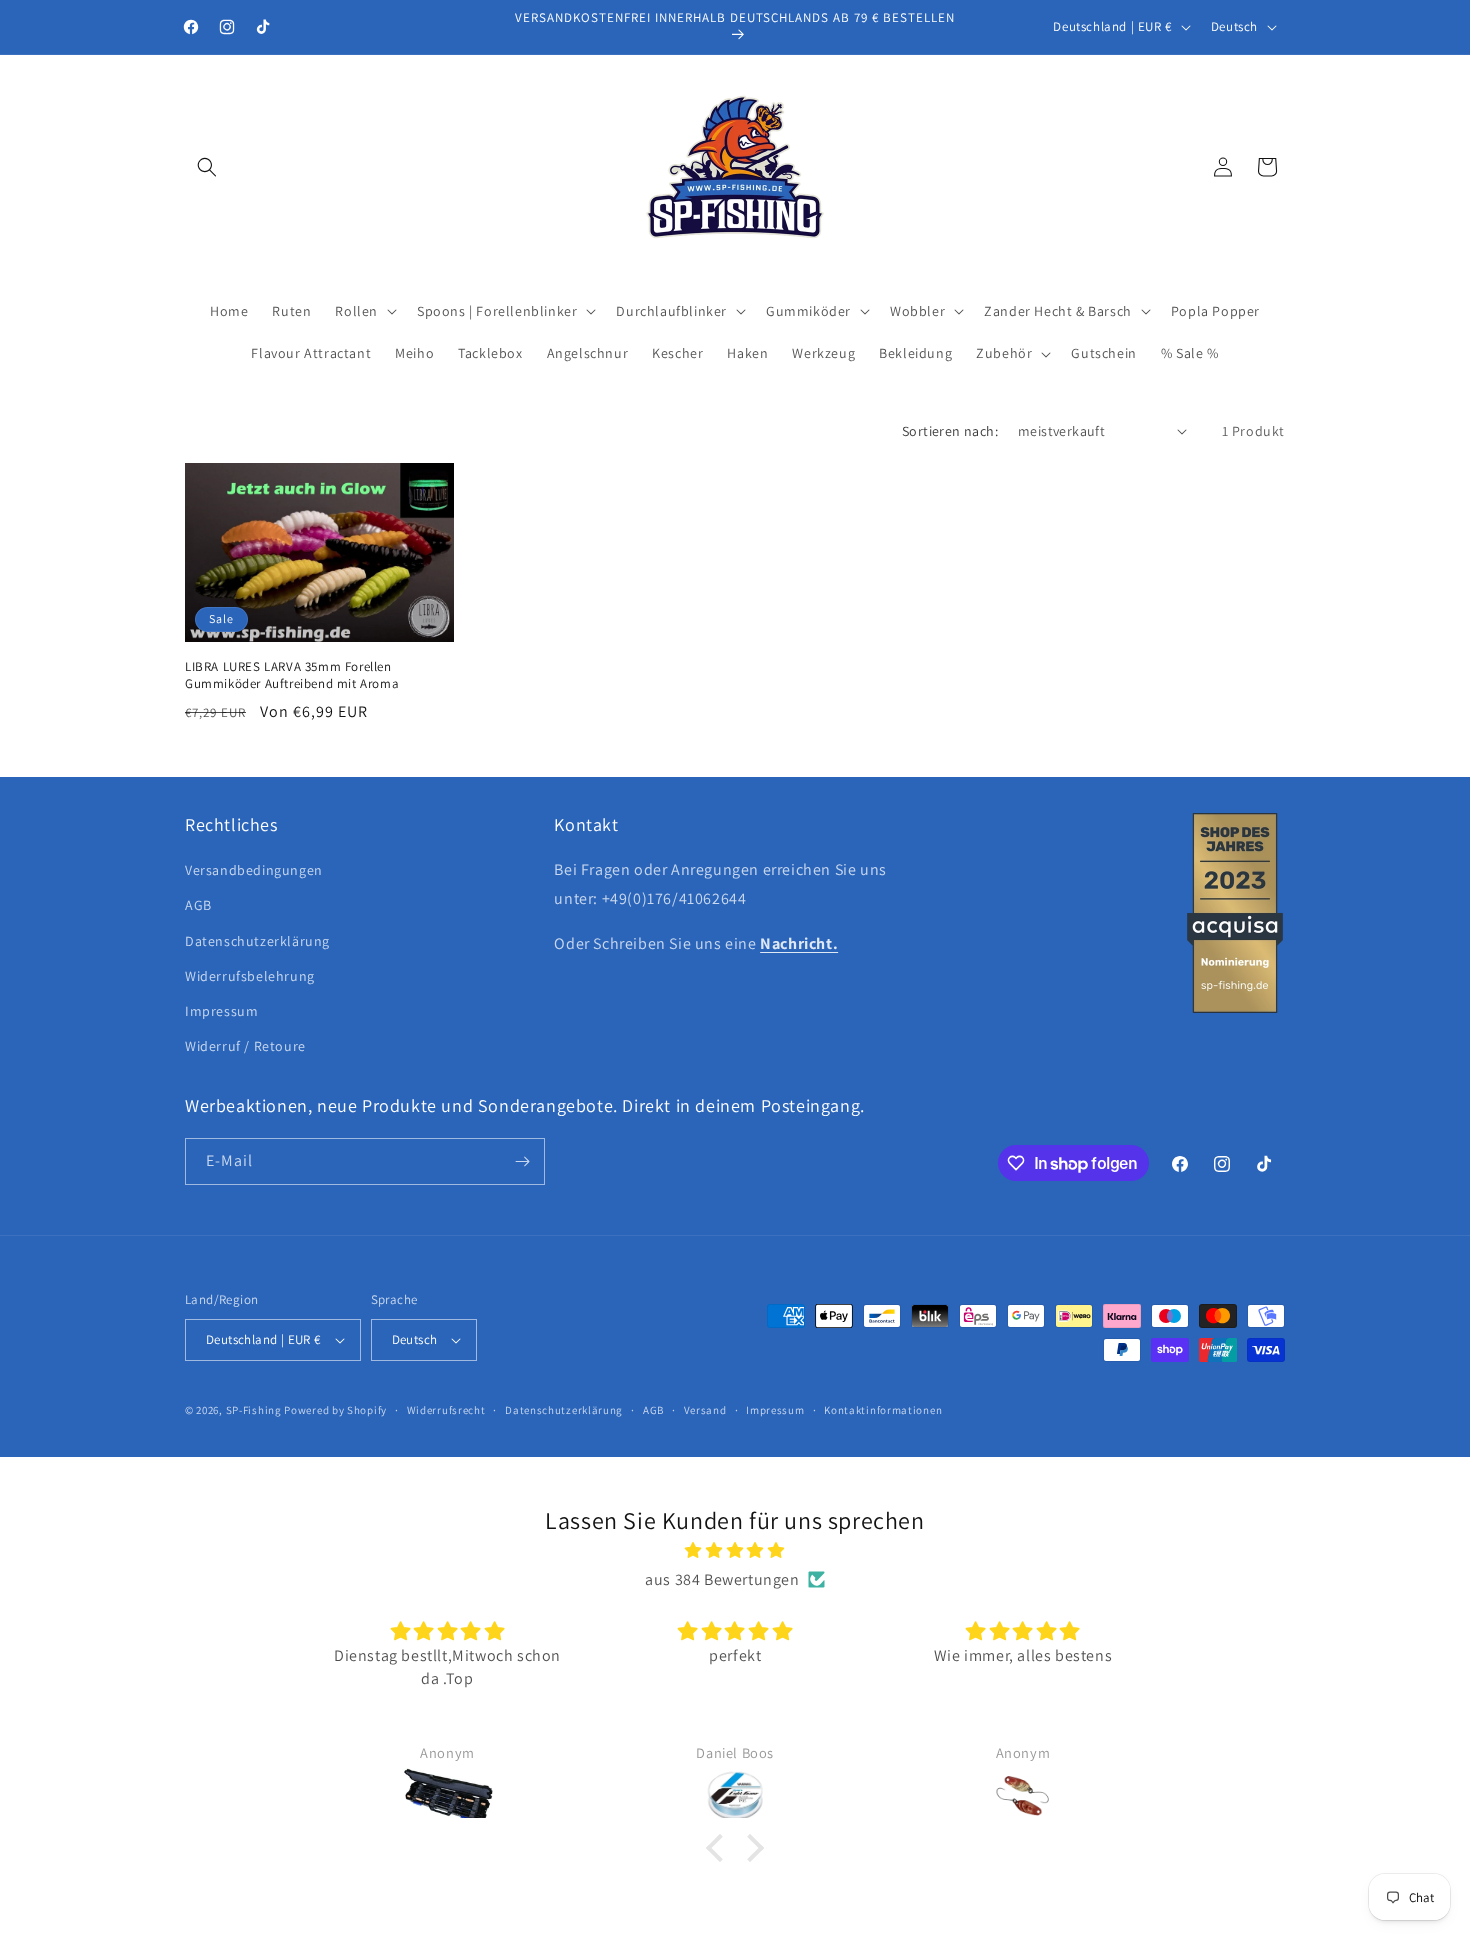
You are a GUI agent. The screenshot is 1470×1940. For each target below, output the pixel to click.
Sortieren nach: (950, 431)
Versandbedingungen (254, 870)
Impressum (221, 1011)
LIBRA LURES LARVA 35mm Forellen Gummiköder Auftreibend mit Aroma (292, 675)
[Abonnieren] (522, 1161)
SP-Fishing (254, 1410)
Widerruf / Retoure (245, 1046)
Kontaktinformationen (883, 1410)
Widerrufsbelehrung (250, 976)
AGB (198, 905)
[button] (207, 167)
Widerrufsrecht (446, 1410)
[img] (735, 1551)
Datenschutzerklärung (257, 941)
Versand (705, 1410)
